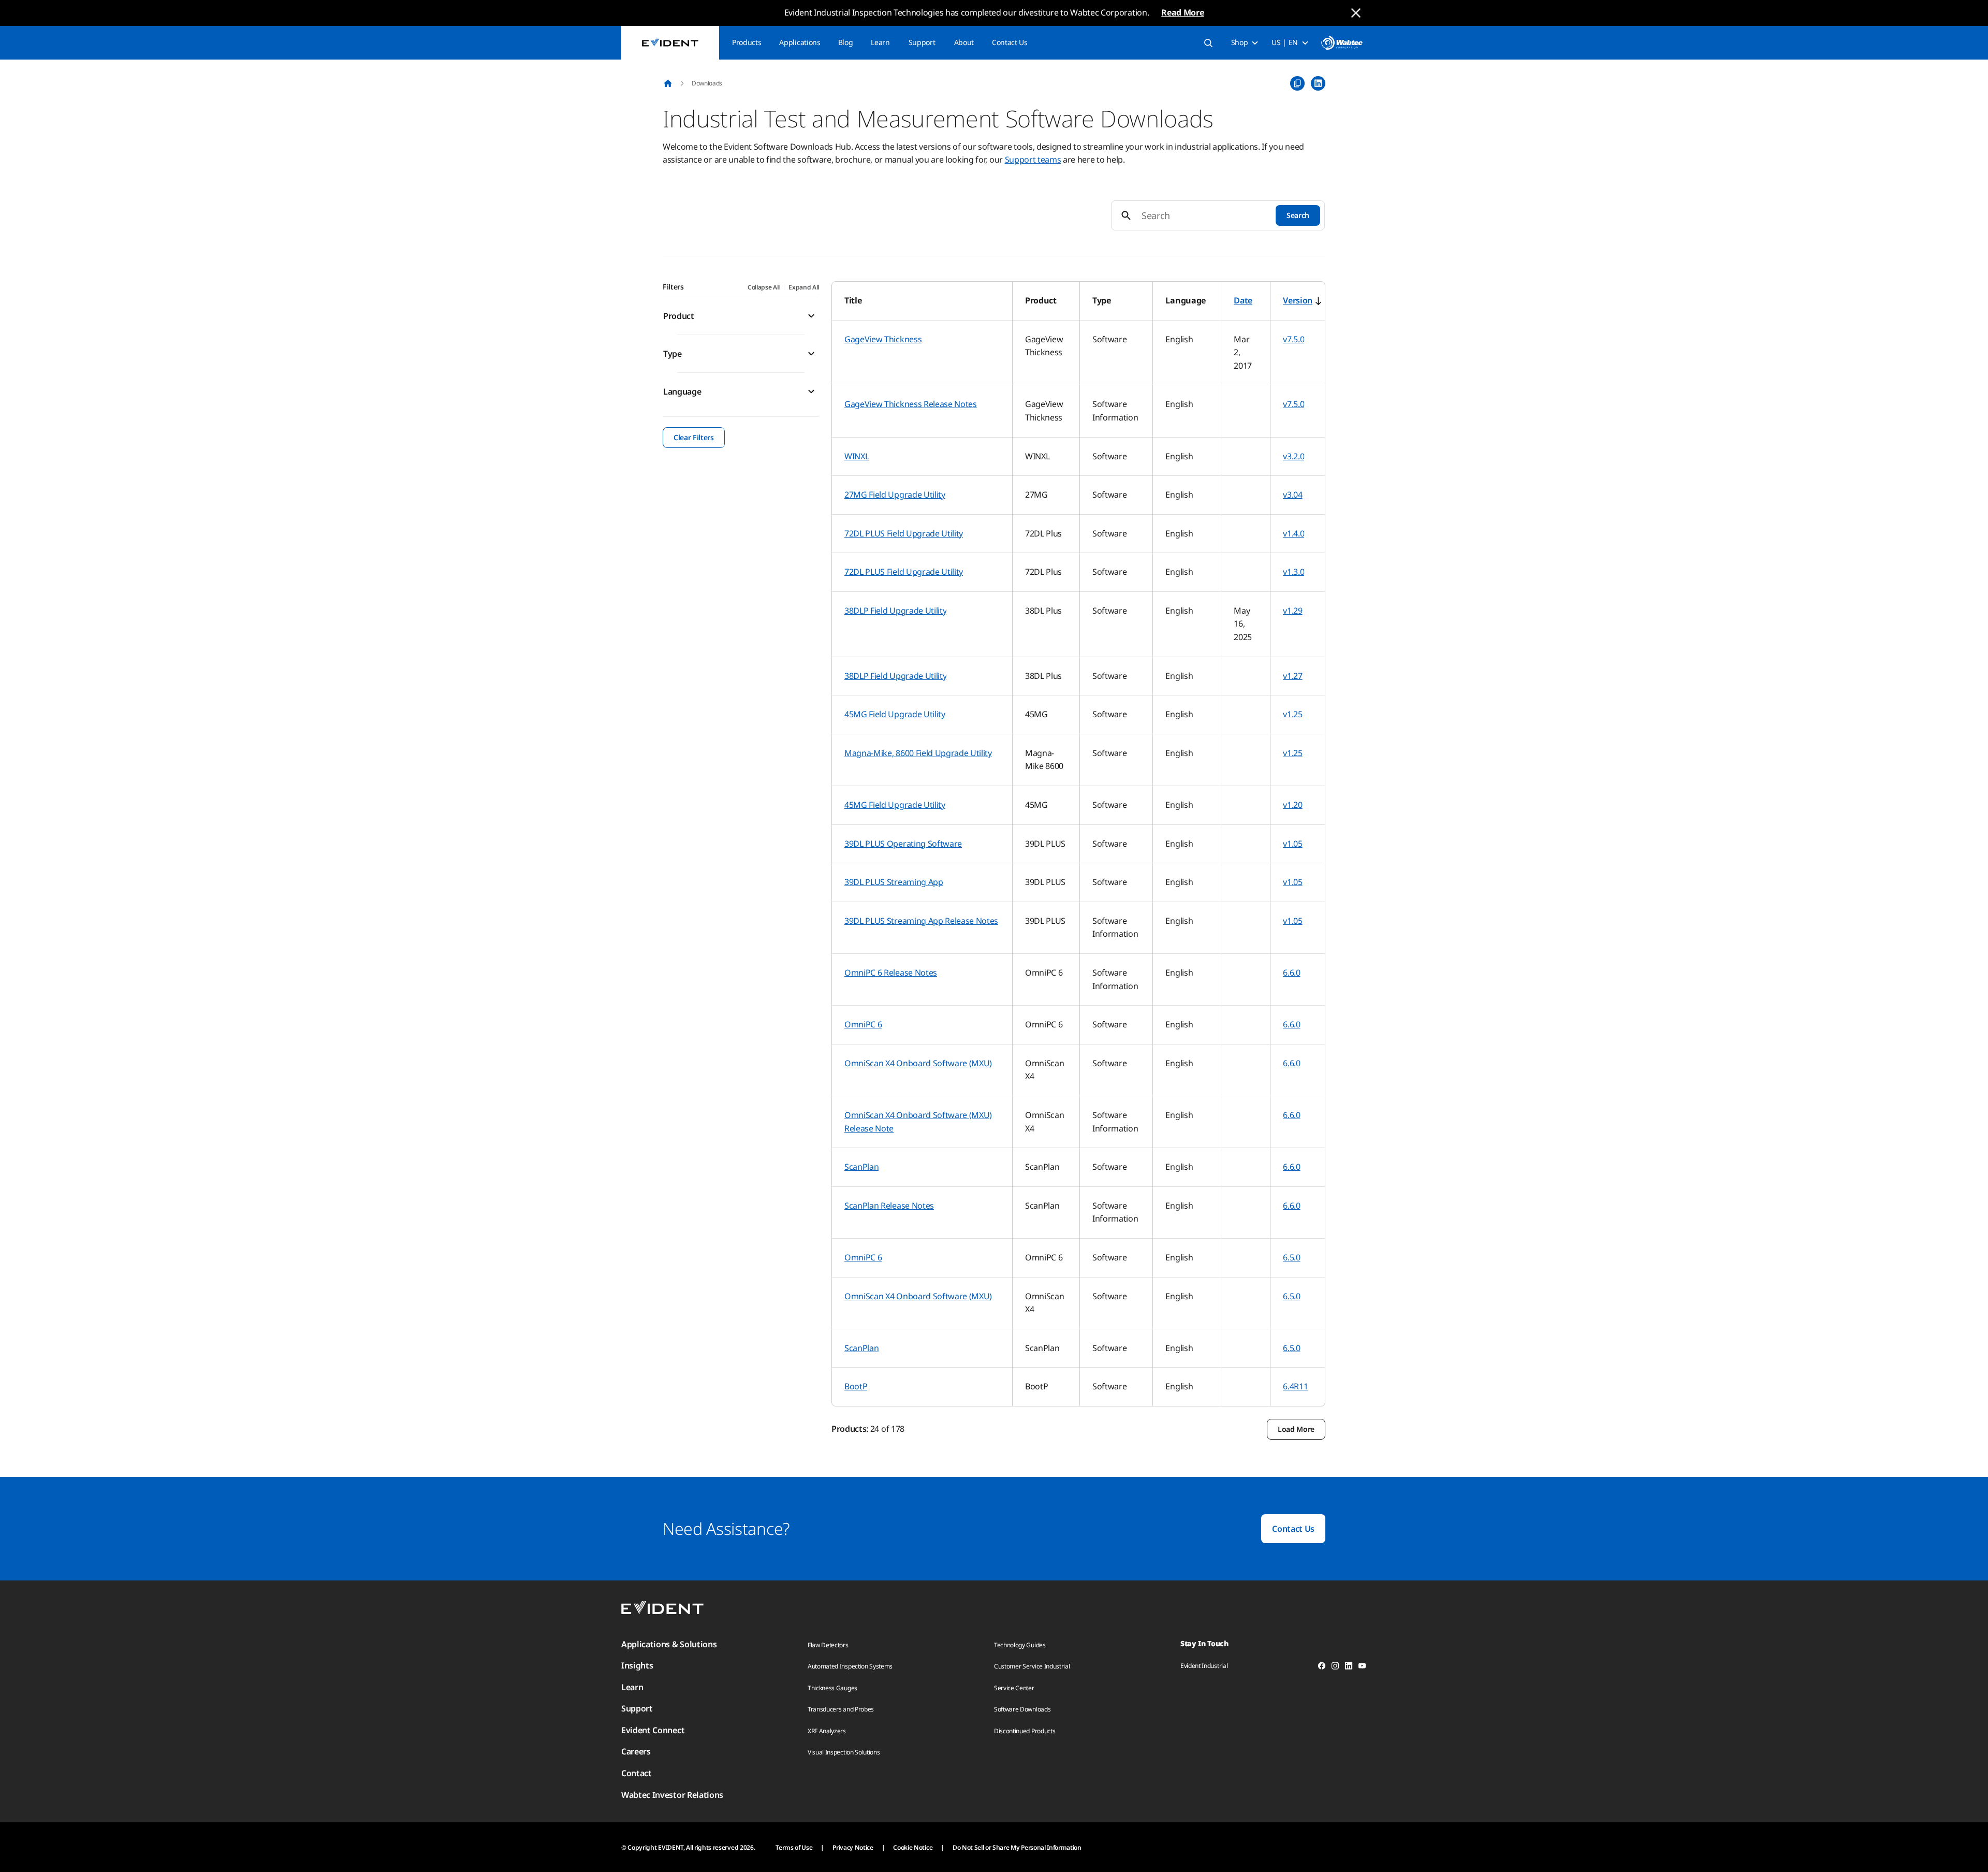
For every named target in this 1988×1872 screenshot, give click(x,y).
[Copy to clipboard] (1297, 83)
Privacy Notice (853, 1847)
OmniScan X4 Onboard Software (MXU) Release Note (918, 1122)
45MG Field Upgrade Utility (895, 714)
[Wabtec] (1342, 43)
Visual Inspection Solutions (844, 1752)
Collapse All (764, 287)
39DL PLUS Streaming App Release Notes (921, 921)
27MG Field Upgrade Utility (895, 495)
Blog (846, 42)
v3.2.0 (1293, 456)
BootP (856, 1386)
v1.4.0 (1293, 533)
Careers (636, 1751)
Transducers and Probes (841, 1709)
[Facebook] (1322, 1667)
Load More (1296, 1429)
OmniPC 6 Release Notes (891, 973)
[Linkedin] (1349, 1667)
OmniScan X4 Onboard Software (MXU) (918, 1063)
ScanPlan (861, 1167)
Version (1298, 300)
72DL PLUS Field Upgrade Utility (904, 533)
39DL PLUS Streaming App (894, 882)
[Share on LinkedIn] (1318, 83)
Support (922, 42)
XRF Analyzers (827, 1731)
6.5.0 (1291, 1257)
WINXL (857, 456)
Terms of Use (794, 1847)
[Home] (668, 83)
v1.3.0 (1293, 572)
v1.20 (1292, 805)
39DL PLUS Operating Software (903, 844)
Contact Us (1010, 42)
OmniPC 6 (863, 1024)
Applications (800, 42)
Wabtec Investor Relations (672, 1795)
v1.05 (1292, 844)
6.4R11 (1295, 1386)
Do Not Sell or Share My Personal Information (1017, 1847)
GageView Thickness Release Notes (911, 404)
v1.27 (1292, 676)
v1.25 (1292, 714)
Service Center (1014, 1688)
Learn (880, 42)
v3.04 (1292, 495)
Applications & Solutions (669, 1644)
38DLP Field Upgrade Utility (895, 611)
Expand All (804, 287)
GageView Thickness (883, 339)
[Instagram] (1335, 1667)
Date (1243, 300)
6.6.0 (1291, 973)
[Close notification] (1356, 13)
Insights (637, 1665)
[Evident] (670, 43)
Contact (637, 1773)
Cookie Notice (913, 1847)
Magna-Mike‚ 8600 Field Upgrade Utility (918, 753)
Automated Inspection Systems (850, 1666)
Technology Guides (1020, 1645)
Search (1298, 215)
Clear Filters (694, 437)
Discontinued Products (1025, 1731)
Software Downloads (1022, 1709)
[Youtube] (1362, 1667)
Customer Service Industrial (1032, 1666)
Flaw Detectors (828, 1645)
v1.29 (1292, 611)
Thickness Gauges (832, 1688)
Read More (1182, 12)
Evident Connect (653, 1730)
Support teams (1033, 159)
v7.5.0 (1293, 339)
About (964, 42)
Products (747, 42)
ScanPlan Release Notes (889, 1206)
